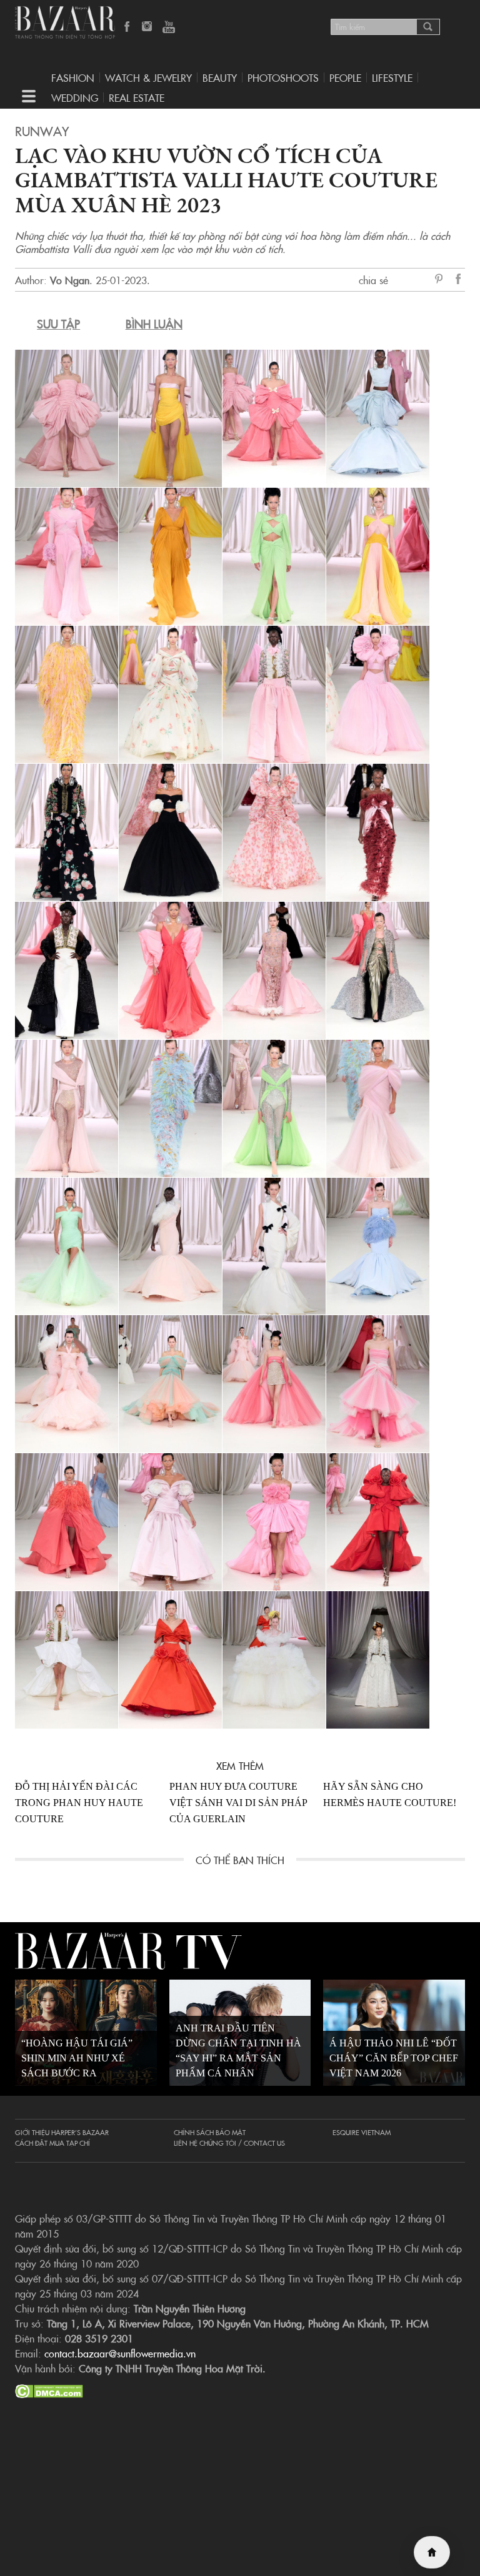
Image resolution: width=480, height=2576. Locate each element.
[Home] (432, 2552)
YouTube (169, 27)
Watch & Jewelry (148, 77)
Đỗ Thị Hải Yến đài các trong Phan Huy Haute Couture (79, 1803)
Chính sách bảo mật (210, 2132)
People (345, 77)
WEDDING (75, 97)
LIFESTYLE (392, 77)
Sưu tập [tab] (58, 324)
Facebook (127, 27)
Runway (42, 131)
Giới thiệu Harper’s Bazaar (62, 2132)
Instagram (148, 27)
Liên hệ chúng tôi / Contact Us (229, 2143)
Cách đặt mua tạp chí (52, 2143)
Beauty (220, 77)
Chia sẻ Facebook (459, 281)
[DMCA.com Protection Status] (49, 2389)
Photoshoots (283, 77)
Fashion (73, 77)
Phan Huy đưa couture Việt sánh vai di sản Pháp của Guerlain (238, 1803)
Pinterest (441, 280)
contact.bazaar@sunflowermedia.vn (120, 2353)
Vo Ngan (70, 280)
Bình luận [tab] (154, 324)
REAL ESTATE (137, 97)
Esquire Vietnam (362, 2132)
